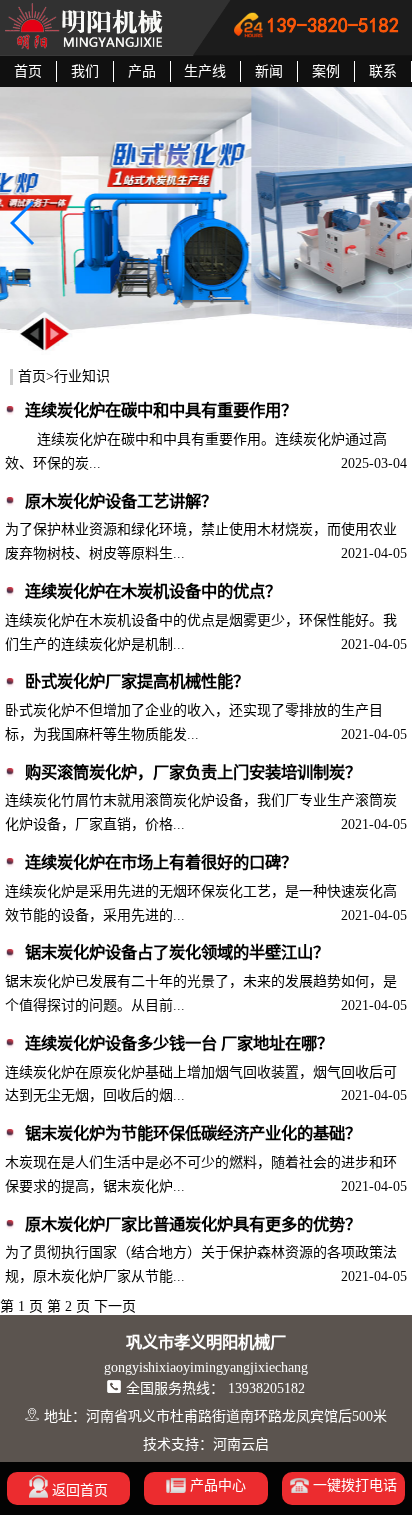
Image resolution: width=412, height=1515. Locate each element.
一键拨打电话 (353, 1485)
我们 (85, 71)
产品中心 (216, 1485)
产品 (142, 71)
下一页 (115, 1306)
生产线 (205, 71)
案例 (326, 71)
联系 (383, 71)
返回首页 (78, 1490)
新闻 (269, 71)
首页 (28, 71)
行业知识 (82, 376)
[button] (23, 223)
